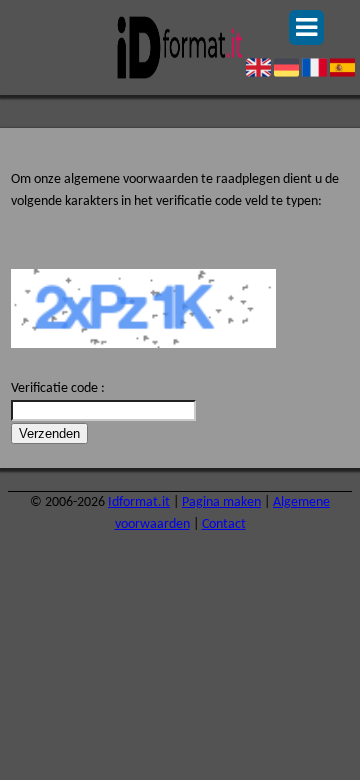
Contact (224, 524)
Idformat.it (139, 502)
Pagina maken (221, 502)
